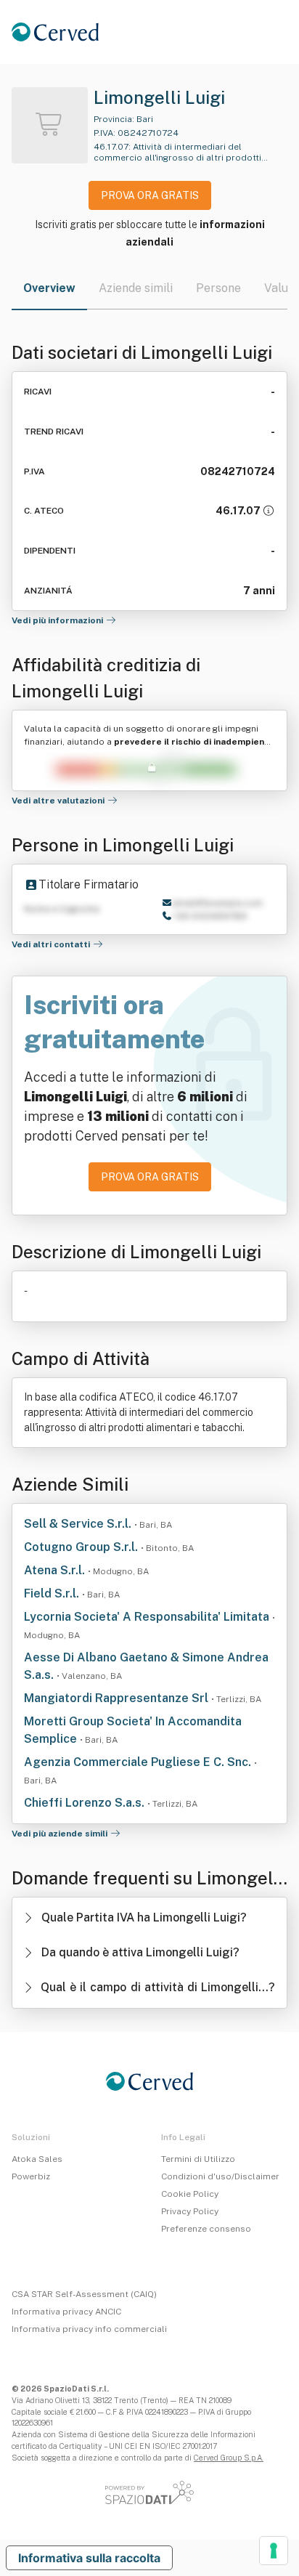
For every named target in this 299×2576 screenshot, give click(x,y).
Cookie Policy (190, 2194)
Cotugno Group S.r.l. (82, 1547)
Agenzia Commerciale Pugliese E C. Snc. (139, 1762)
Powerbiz (31, 2176)
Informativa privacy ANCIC (66, 2312)
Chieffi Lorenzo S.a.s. (86, 1803)
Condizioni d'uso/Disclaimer (220, 2176)
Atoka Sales (37, 2159)
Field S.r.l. (53, 1593)
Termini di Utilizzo (198, 2159)
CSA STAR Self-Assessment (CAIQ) (84, 2294)
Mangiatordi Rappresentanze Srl (118, 1698)
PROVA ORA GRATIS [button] (150, 195)
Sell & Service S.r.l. (79, 1524)
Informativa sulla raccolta (89, 2558)
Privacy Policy (190, 2211)
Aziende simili (136, 288)
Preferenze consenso (206, 2229)
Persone (218, 288)
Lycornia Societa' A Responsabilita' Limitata (148, 1617)
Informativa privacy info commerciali (89, 2329)
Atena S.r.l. (56, 1570)
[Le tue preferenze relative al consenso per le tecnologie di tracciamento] (274, 2551)
